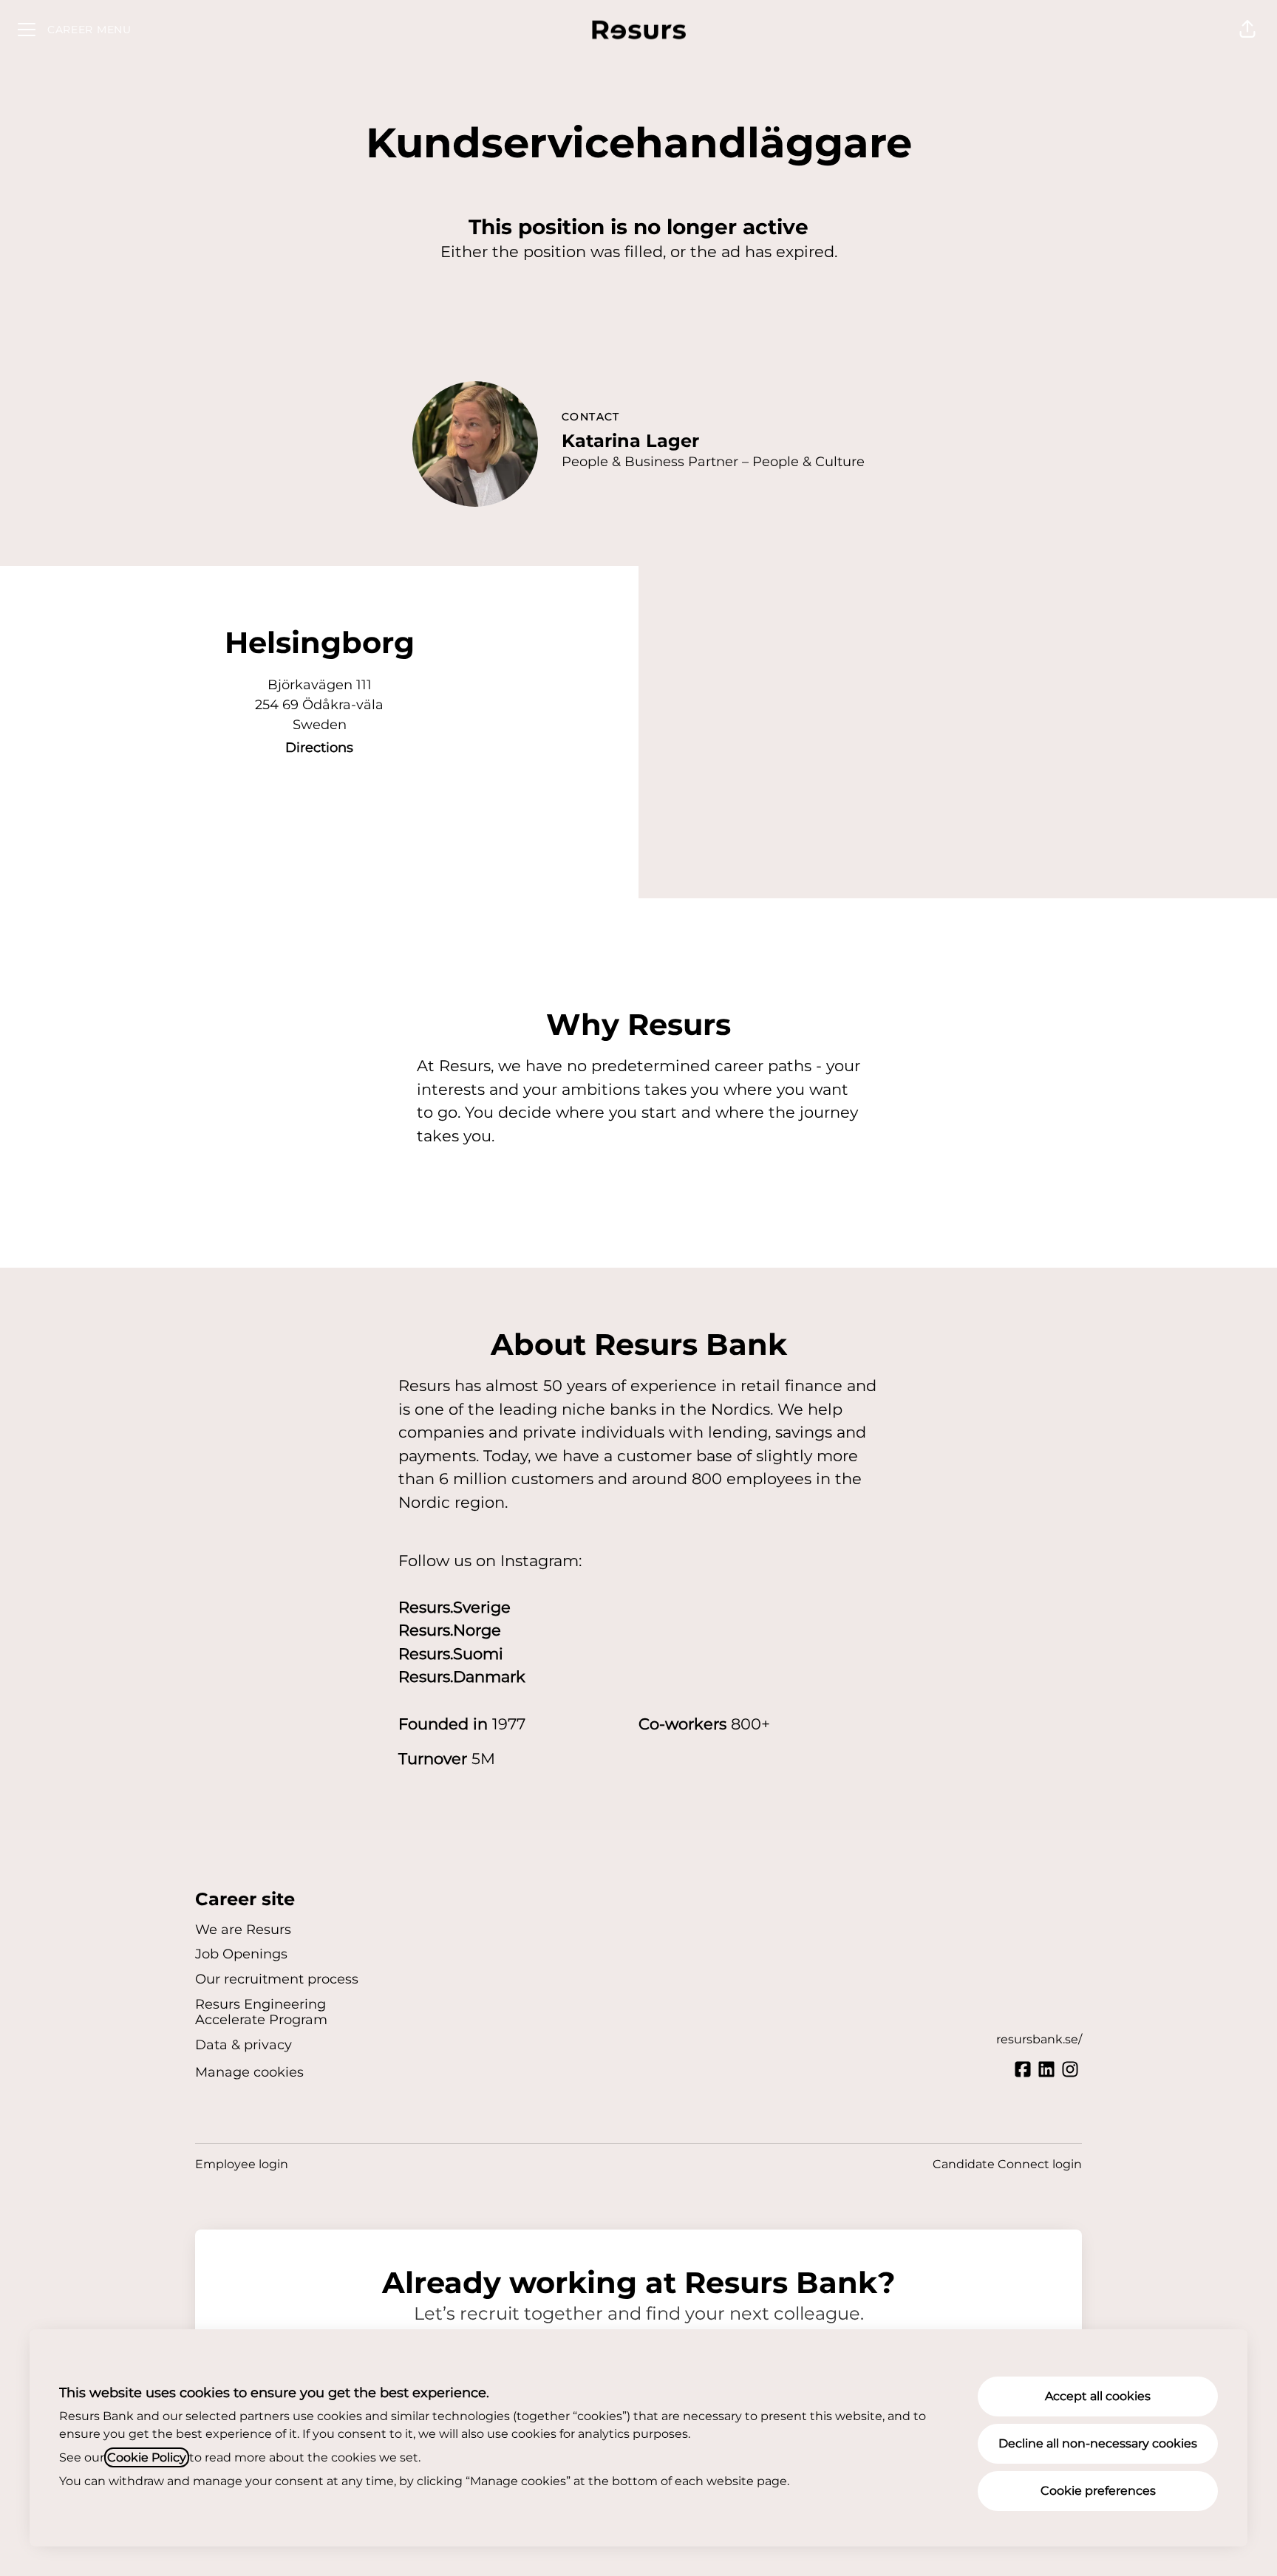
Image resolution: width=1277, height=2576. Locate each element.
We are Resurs (243, 1930)
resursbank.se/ (1039, 2039)
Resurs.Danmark (462, 1677)
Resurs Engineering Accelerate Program (261, 2012)
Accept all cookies (1098, 2396)
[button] (1247, 30)
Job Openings (241, 1954)
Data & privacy (244, 2045)
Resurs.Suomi (451, 1654)
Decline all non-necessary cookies (1098, 2443)
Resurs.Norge (450, 1630)
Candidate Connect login (1007, 2164)
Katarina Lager (630, 441)
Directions (319, 748)
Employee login (242, 2164)
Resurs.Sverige (454, 1607)
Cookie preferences (1098, 2491)
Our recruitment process (277, 1979)
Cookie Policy (147, 2457)
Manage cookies (249, 2072)
